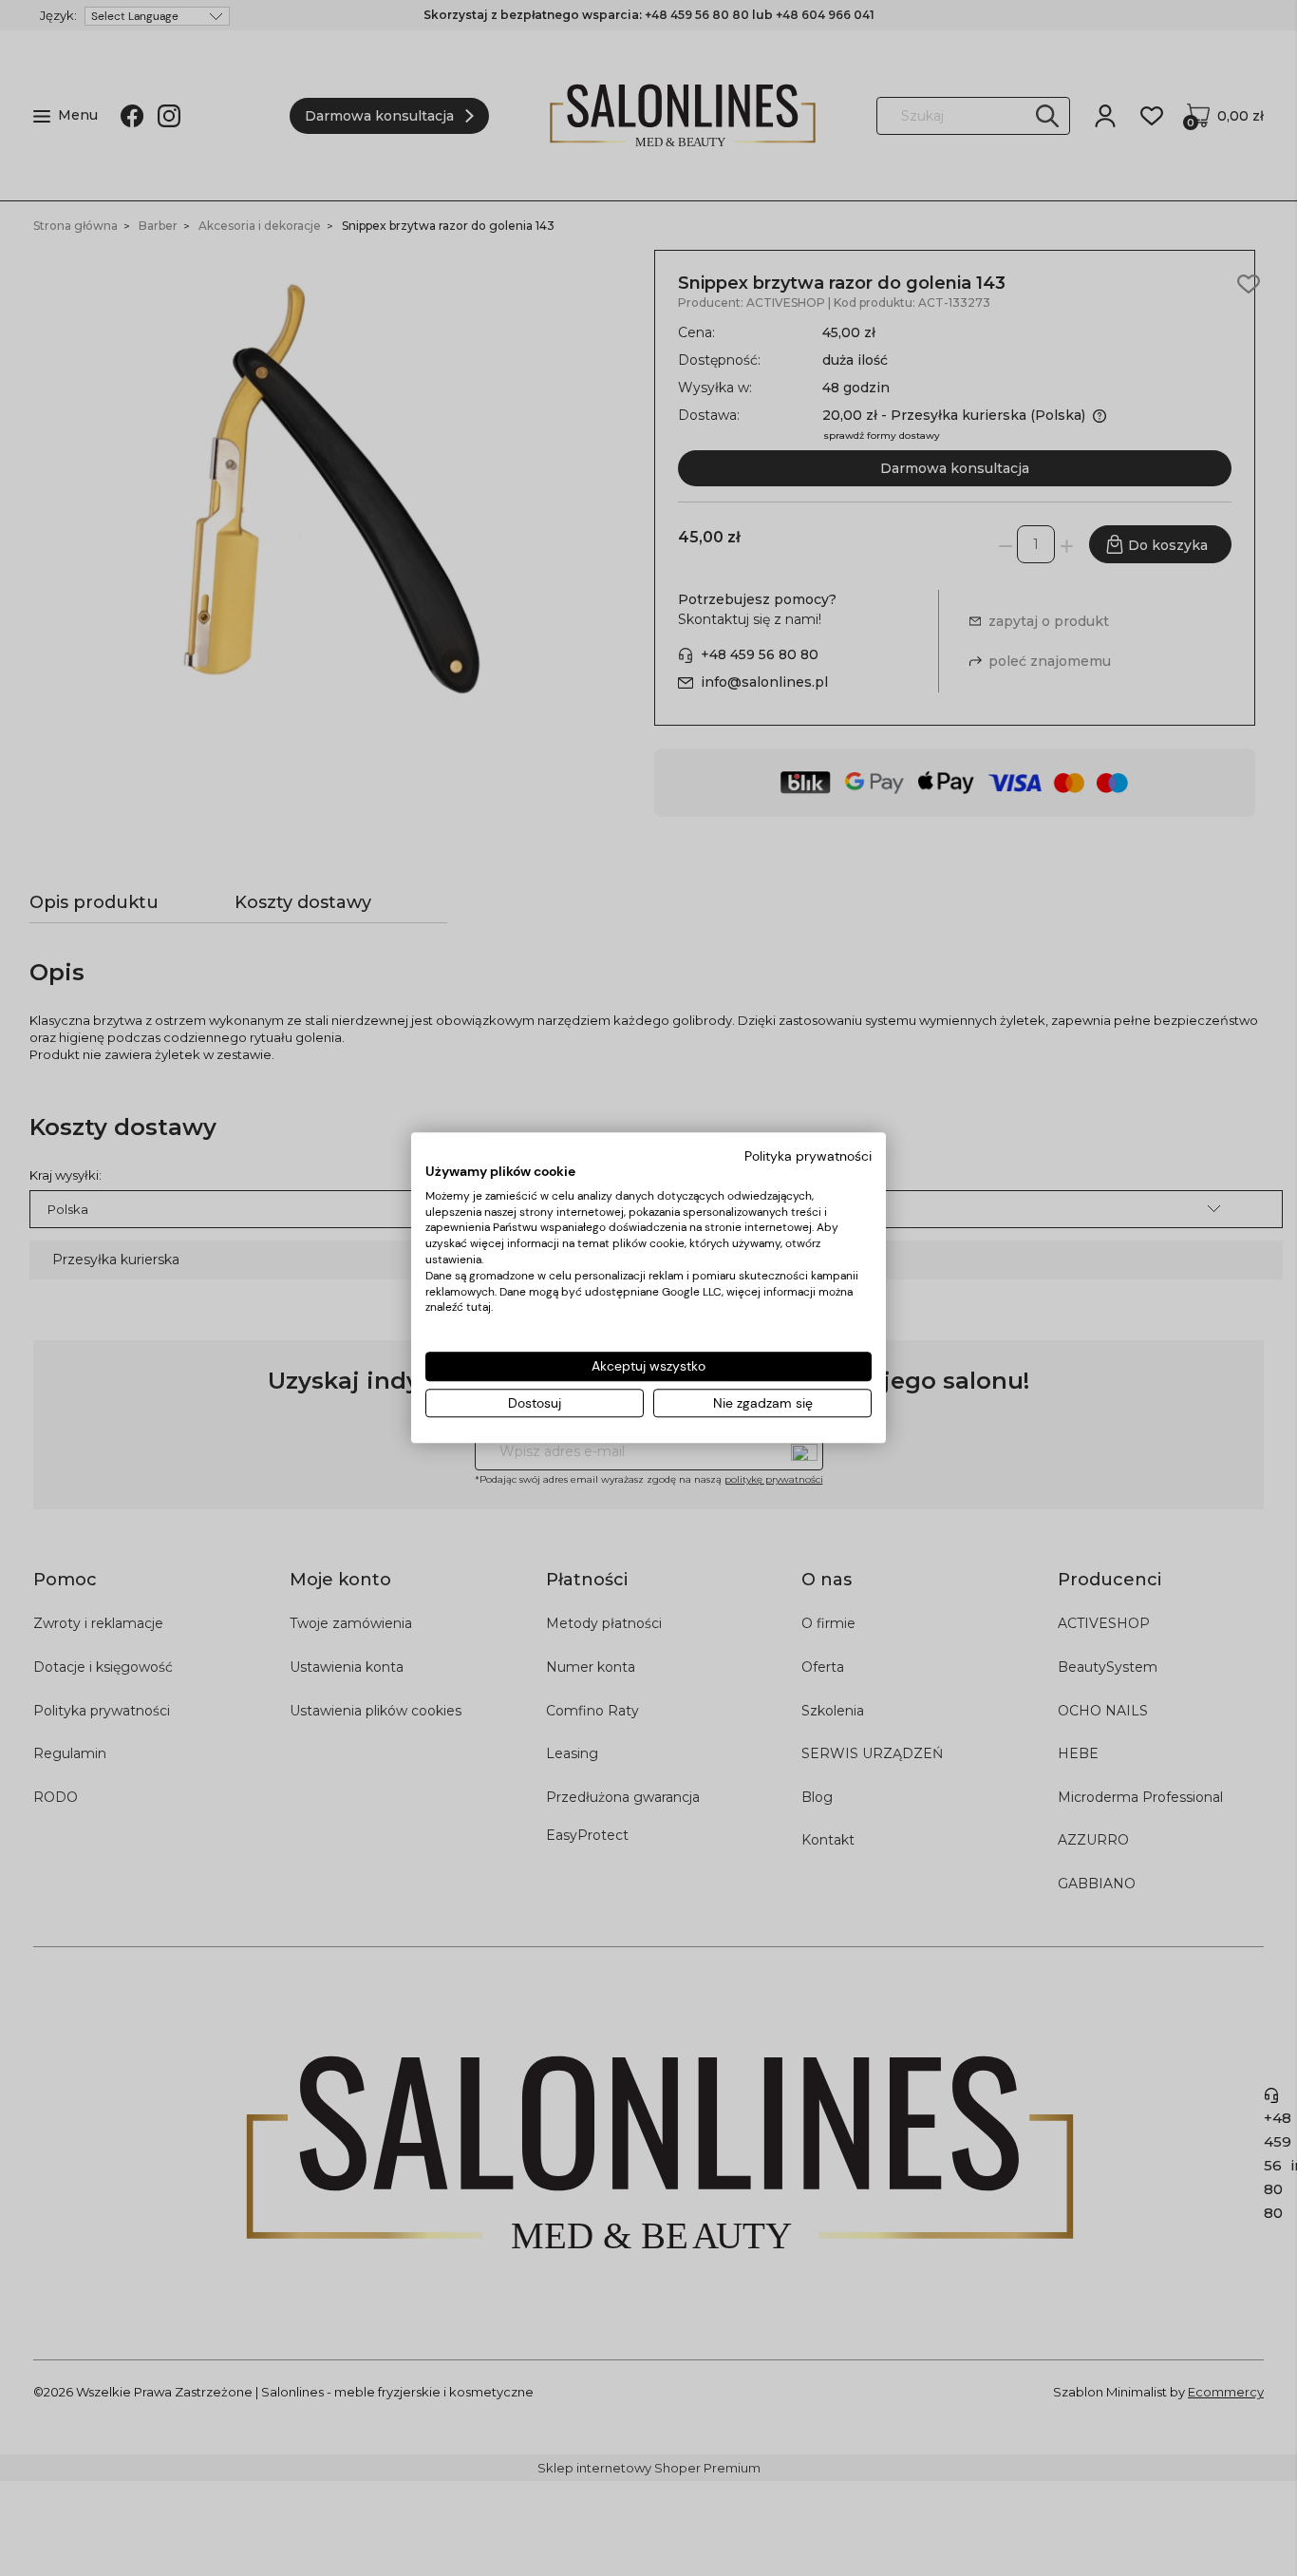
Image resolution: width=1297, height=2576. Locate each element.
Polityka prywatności (808, 1156)
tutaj (479, 1308)
